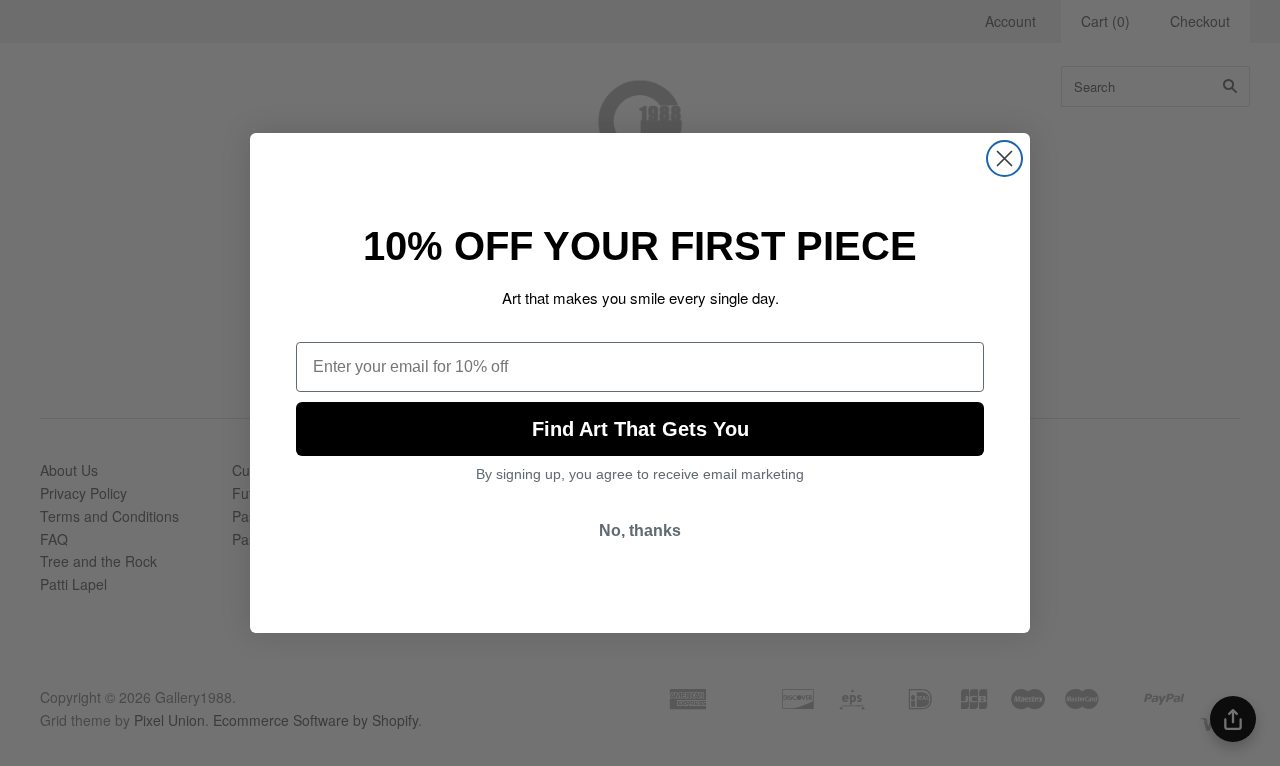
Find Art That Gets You (640, 429)
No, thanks (640, 530)
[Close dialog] (1004, 158)
